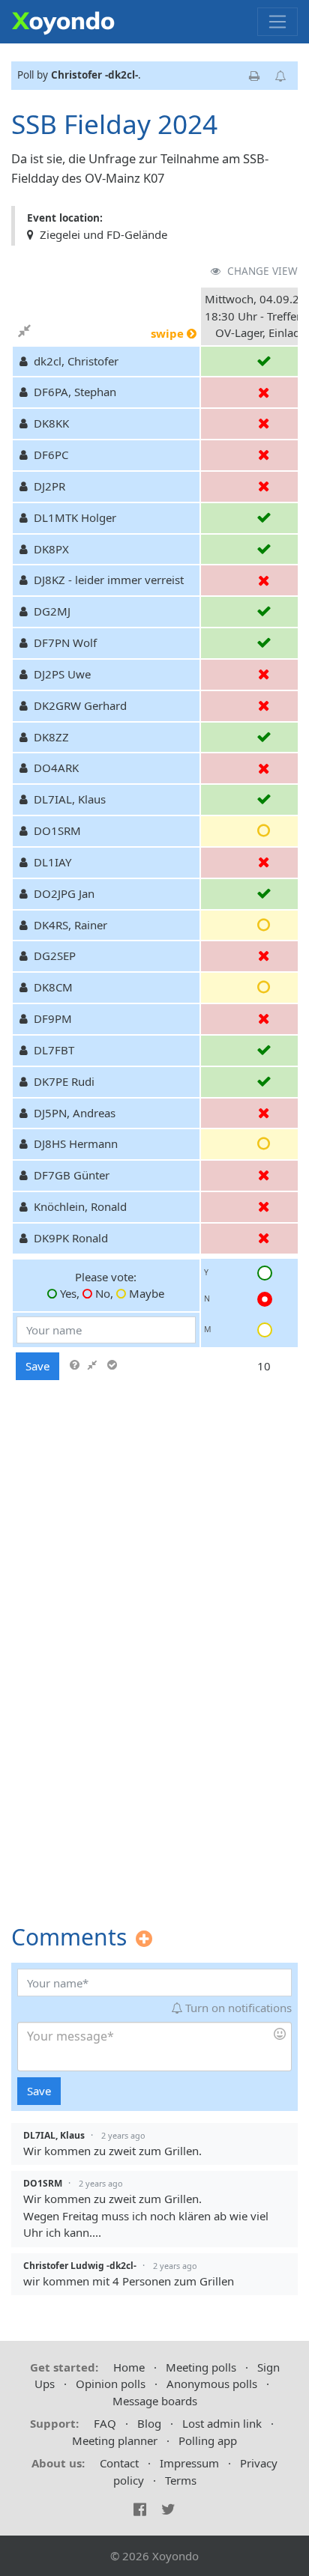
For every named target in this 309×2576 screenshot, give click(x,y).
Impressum (189, 2463)
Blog (149, 2423)
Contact (119, 2463)
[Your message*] (154, 2047)
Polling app (208, 2440)
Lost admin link (222, 2423)
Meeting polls (201, 2367)
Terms (181, 2480)
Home (129, 2367)
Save (37, 1366)
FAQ (105, 2423)
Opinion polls (111, 2384)
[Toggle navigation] (277, 22)
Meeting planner (115, 2440)
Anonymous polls (212, 2384)
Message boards (155, 2401)
